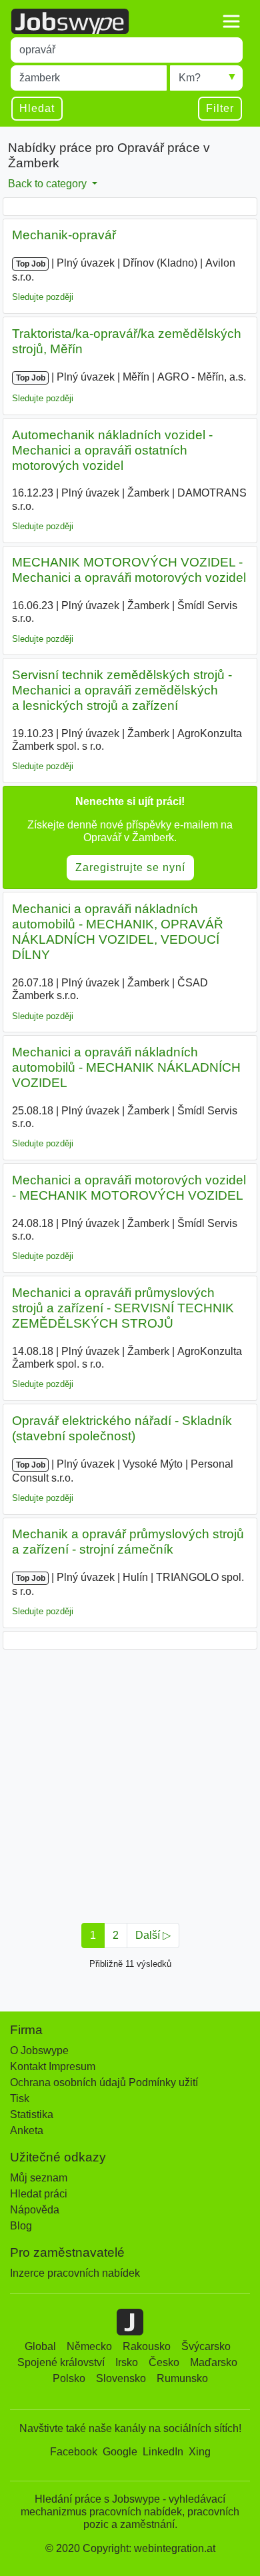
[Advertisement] (130, 1782)
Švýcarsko (206, 2346)
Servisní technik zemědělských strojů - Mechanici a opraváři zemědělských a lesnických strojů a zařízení (122, 690)
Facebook (74, 2452)
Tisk (20, 2098)
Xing (200, 2452)
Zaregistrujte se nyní (130, 867)
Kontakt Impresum (53, 2066)
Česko (164, 2362)
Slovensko (121, 2378)
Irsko (127, 2362)
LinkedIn (163, 2452)
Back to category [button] (49, 184)
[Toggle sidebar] (231, 21)
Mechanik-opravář (64, 235)
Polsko (69, 2378)
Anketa (27, 2130)
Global (40, 2346)
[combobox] (127, 50)
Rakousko (147, 2346)
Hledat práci (39, 2194)
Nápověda (35, 2210)
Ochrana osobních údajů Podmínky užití (104, 2082)
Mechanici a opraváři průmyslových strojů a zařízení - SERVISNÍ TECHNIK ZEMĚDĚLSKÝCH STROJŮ (123, 1308)
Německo (89, 2346)
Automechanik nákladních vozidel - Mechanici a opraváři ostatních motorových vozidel (112, 450)
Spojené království (61, 2362)
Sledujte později (43, 297)
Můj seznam (39, 2178)
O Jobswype (39, 2050)
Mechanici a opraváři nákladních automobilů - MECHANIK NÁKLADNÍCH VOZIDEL (126, 1067)
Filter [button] (220, 108)
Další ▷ (153, 1935)
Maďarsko (214, 2362)
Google (120, 2452)
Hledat (37, 108)
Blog (21, 2226)
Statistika (32, 2114)
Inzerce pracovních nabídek (75, 2273)
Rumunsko (182, 2378)
